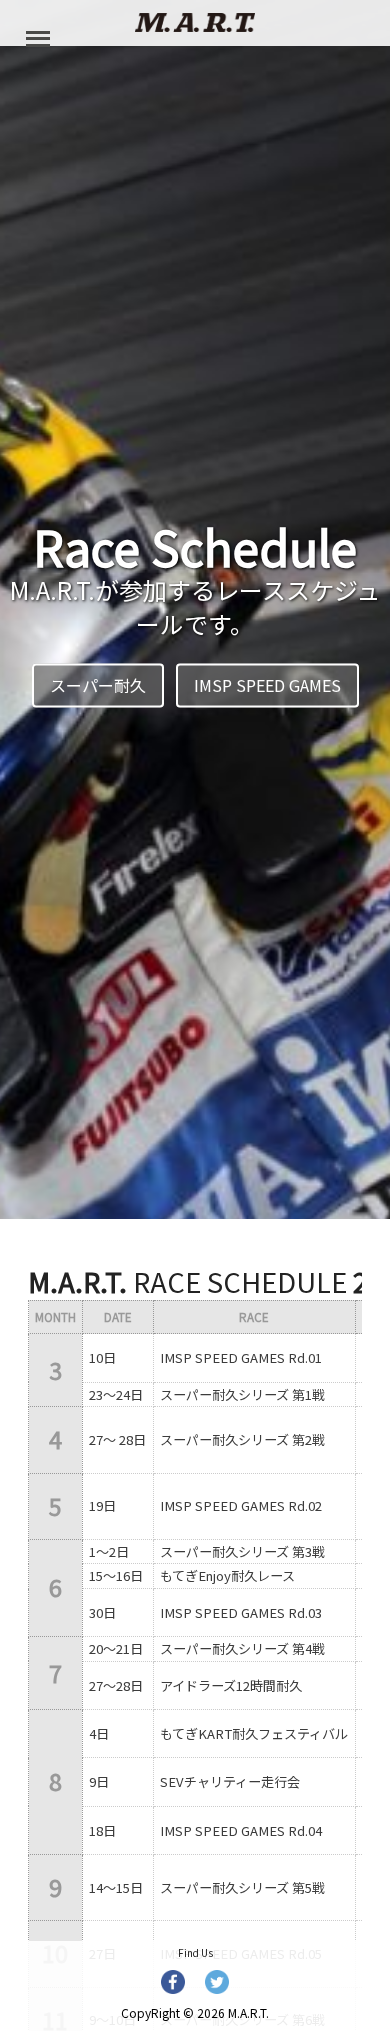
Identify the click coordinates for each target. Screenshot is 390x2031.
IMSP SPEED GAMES (267, 686)
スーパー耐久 (98, 686)
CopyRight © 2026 (195, 2012)
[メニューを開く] (38, 38)
